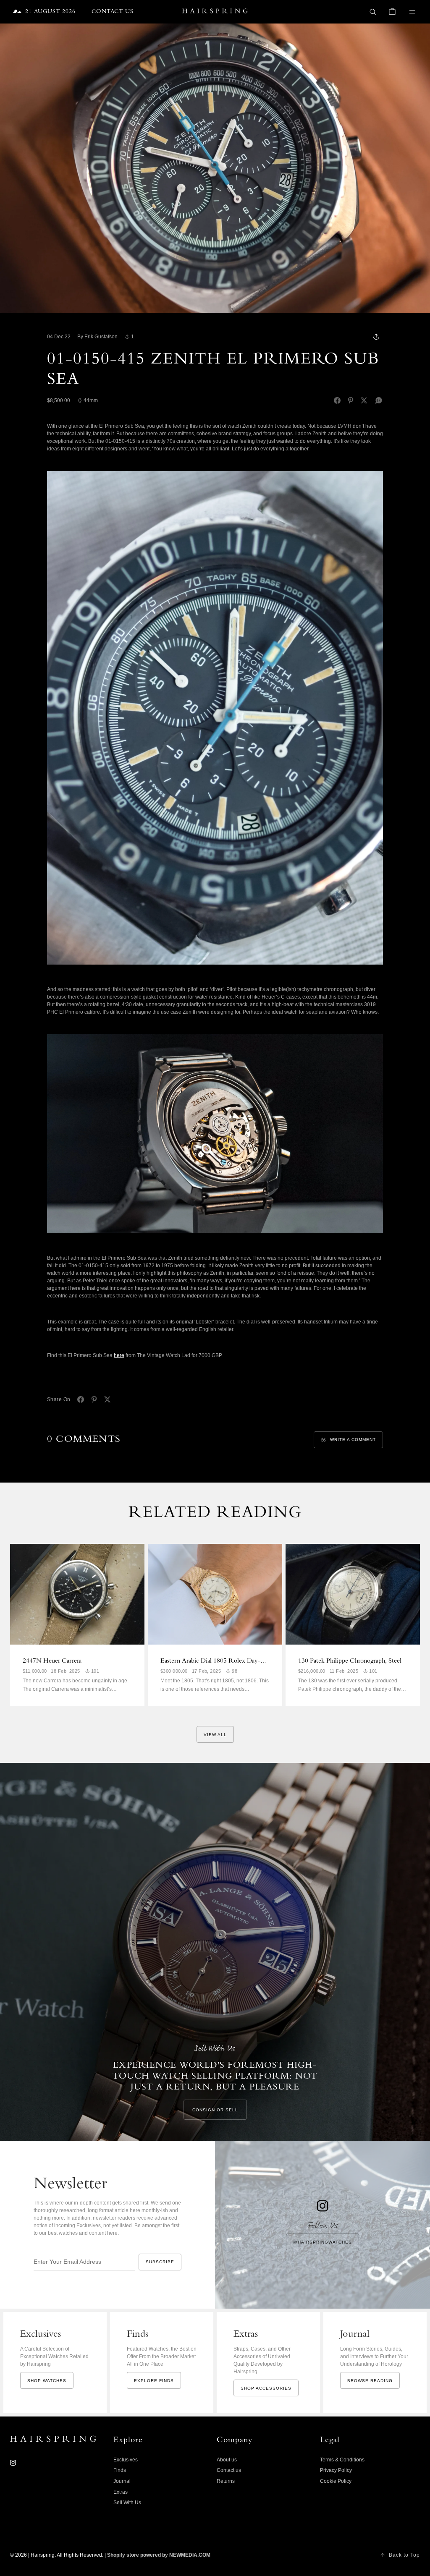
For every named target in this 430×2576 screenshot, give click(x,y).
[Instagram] (13, 2463)
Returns (226, 2481)
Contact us (229, 2470)
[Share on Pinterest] (351, 400)
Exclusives (126, 2460)
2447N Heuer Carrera (52, 1661)
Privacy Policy (336, 2470)
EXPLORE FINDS (154, 2381)
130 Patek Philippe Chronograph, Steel (350, 1661)
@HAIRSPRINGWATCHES (322, 2242)
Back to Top (404, 2555)
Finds (120, 2470)
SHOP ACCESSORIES (266, 2388)
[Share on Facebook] (337, 400)
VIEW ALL (215, 1735)
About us (227, 2460)
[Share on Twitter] (364, 400)
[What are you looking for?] (373, 12)
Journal (122, 2481)
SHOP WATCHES (47, 2381)
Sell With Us (127, 2503)
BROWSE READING (370, 2381)
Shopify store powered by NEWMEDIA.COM (159, 2555)
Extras (121, 2492)
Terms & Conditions (342, 2460)
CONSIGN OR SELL (215, 2110)
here (119, 1355)
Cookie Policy (336, 2481)
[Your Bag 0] (392, 12)
